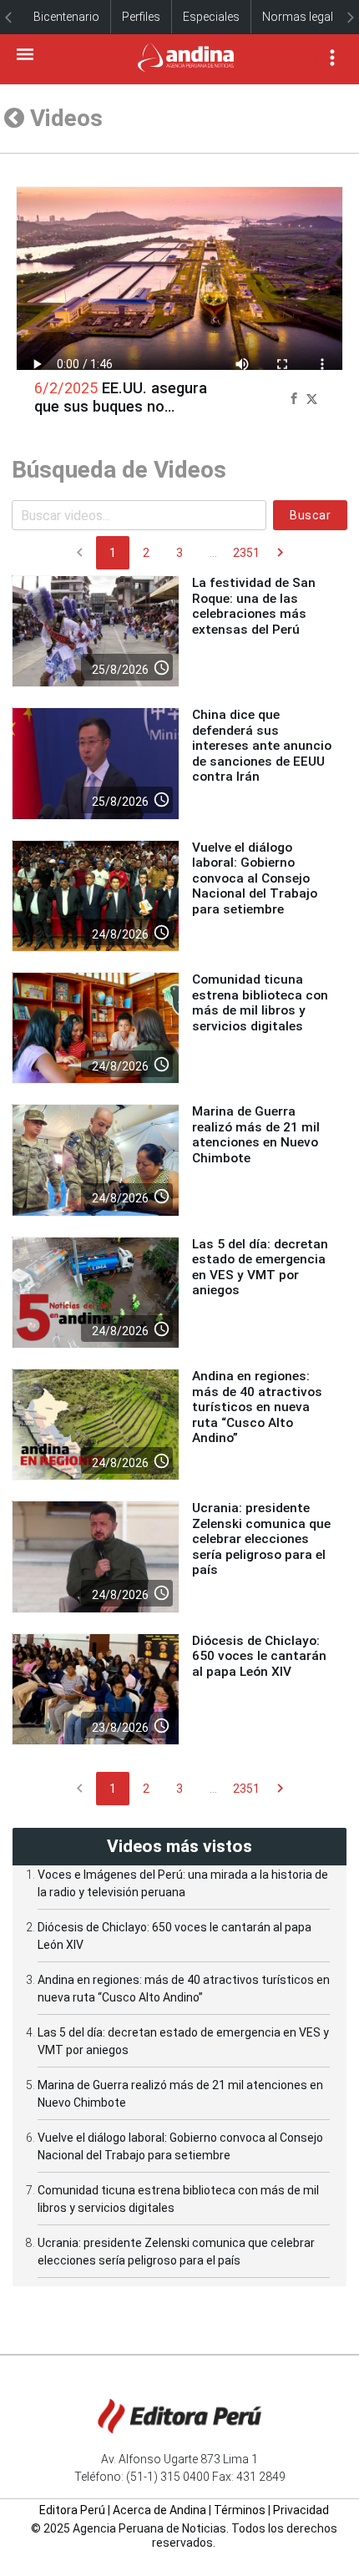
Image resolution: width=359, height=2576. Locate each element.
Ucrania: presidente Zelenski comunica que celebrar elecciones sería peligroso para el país (261, 1539)
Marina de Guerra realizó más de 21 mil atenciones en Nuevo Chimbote (256, 1134)
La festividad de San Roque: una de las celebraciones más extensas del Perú (254, 606)
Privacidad (301, 2510)
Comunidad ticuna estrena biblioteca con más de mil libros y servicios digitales (260, 1002)
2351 (246, 553)
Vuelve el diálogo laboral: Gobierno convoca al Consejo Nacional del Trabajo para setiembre (255, 878)
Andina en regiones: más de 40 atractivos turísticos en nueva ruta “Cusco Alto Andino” (257, 1407)
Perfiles (141, 17)
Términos (240, 2510)
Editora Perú (72, 2510)
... (213, 553)
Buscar (310, 515)
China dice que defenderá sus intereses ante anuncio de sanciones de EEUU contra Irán (262, 746)
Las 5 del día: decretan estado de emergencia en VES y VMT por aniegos (260, 1267)
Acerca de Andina (159, 2510)
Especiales (211, 17)
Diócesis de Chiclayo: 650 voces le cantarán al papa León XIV (259, 1656)
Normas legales (304, 17)
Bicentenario (66, 17)
